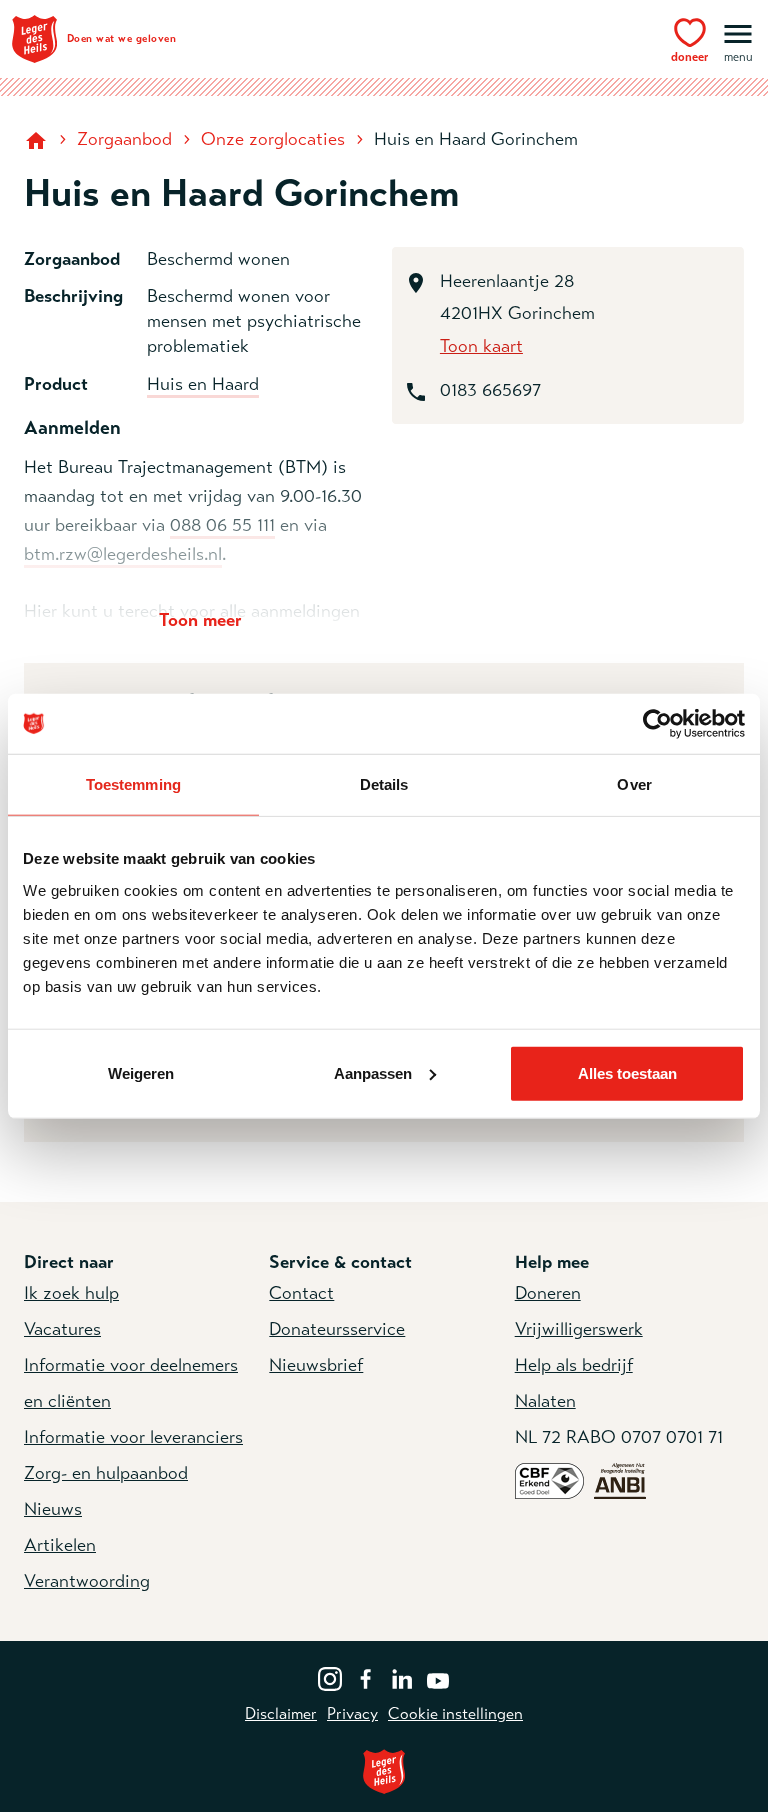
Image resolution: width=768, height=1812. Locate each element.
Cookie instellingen (455, 1714)
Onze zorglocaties (273, 139)
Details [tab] (384, 784)
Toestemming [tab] (133, 784)
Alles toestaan (627, 1072)
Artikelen (60, 1545)
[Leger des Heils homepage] (38, 139)
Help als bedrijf (574, 1365)
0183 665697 (490, 390)
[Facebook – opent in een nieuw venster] (366, 1677)
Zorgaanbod (124, 139)
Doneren (548, 1293)
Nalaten (545, 1401)
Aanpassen (373, 1072)
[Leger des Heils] (384, 1771)
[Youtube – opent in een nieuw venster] (438, 1677)
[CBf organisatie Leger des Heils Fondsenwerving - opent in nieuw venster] (549, 1480)
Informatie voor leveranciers (133, 1437)
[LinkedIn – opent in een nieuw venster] (402, 1677)
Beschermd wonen (218, 259)
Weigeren (141, 1072)
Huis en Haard (203, 384)
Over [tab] (634, 784)
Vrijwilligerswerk (579, 1329)
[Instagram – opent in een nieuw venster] (330, 1677)
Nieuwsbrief (316, 1365)
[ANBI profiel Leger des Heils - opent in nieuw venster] (620, 1480)
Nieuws (53, 1509)
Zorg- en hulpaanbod (106, 1473)
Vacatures (62, 1329)
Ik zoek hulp (71, 1293)
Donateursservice (337, 1329)
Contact (301, 1293)
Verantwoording (87, 1581)
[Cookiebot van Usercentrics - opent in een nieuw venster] (657, 724)
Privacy (352, 1714)
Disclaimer (281, 1714)
